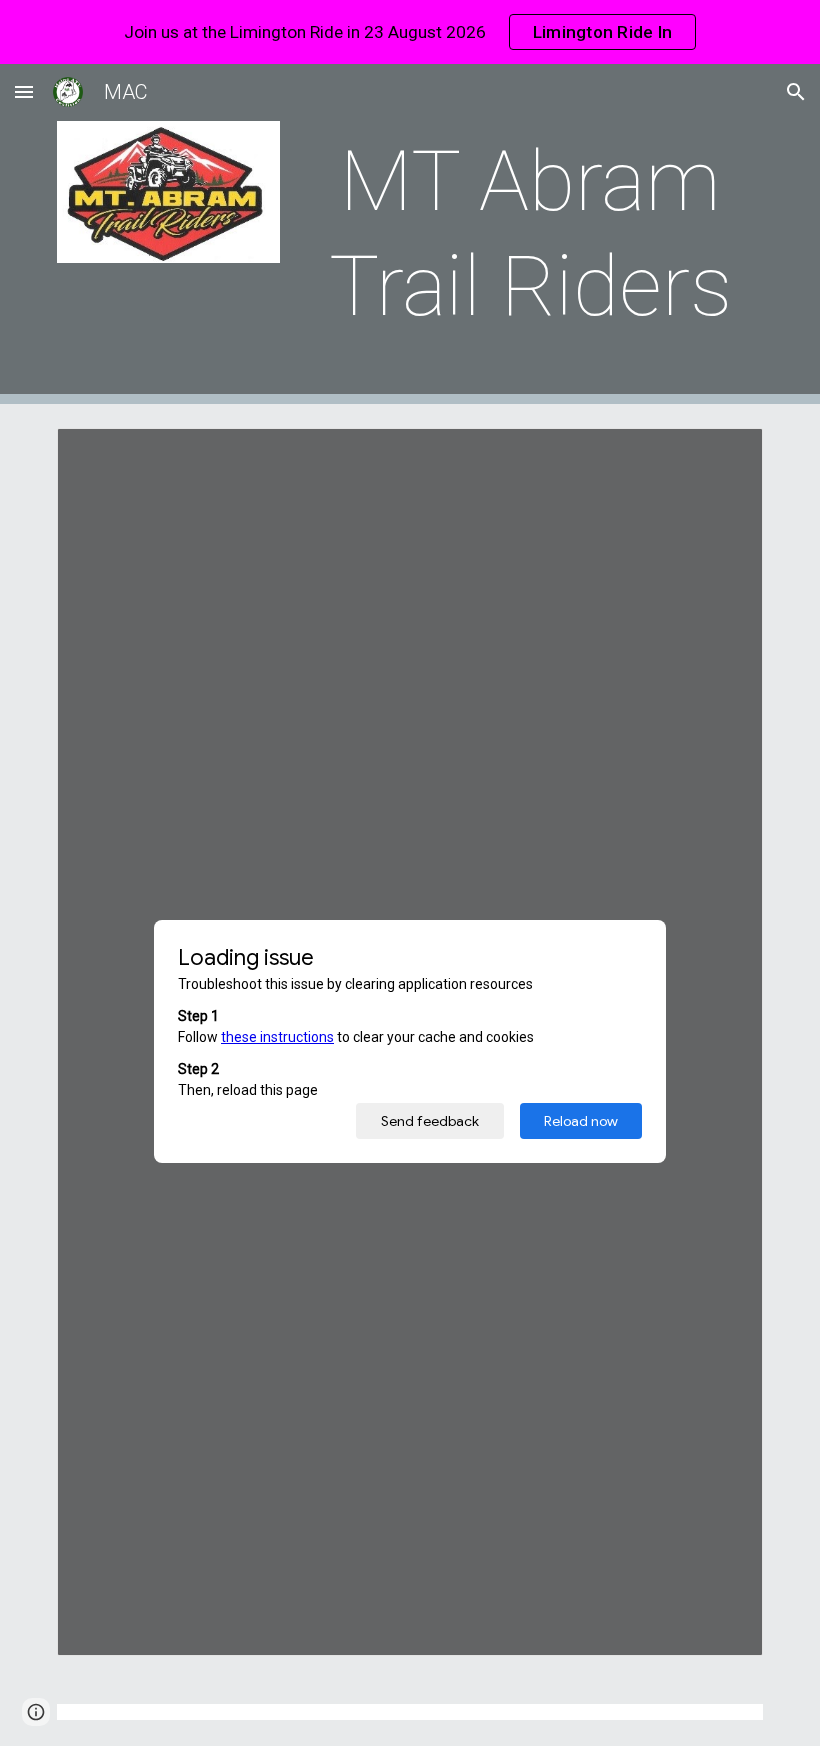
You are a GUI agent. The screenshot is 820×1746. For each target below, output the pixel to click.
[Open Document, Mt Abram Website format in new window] (725, 454)
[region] (410, 32)
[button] (24, 91)
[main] (530, 234)
